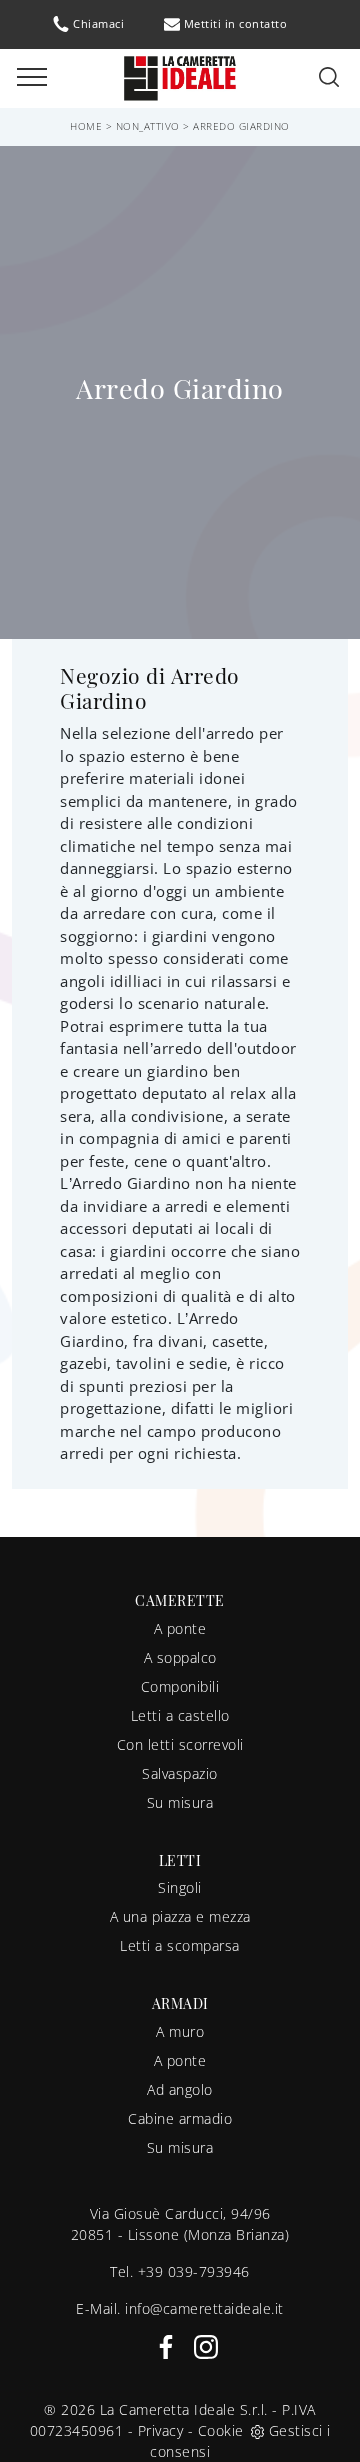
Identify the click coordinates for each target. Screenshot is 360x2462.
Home (86, 126)
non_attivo (148, 126)
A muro (180, 2031)
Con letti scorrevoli (180, 1744)
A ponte (180, 1628)
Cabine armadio (180, 2118)
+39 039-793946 (194, 2271)
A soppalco (180, 1657)
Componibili (180, 1686)
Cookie (221, 2430)
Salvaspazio (180, 1773)
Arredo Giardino (241, 126)
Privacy (161, 2430)
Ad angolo (180, 2089)
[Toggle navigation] (32, 78)
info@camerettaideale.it (204, 2308)
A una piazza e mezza (180, 1916)
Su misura (180, 1802)
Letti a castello (180, 1715)
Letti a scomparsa (180, 1945)
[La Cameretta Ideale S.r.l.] (180, 76)
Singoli (180, 1887)
